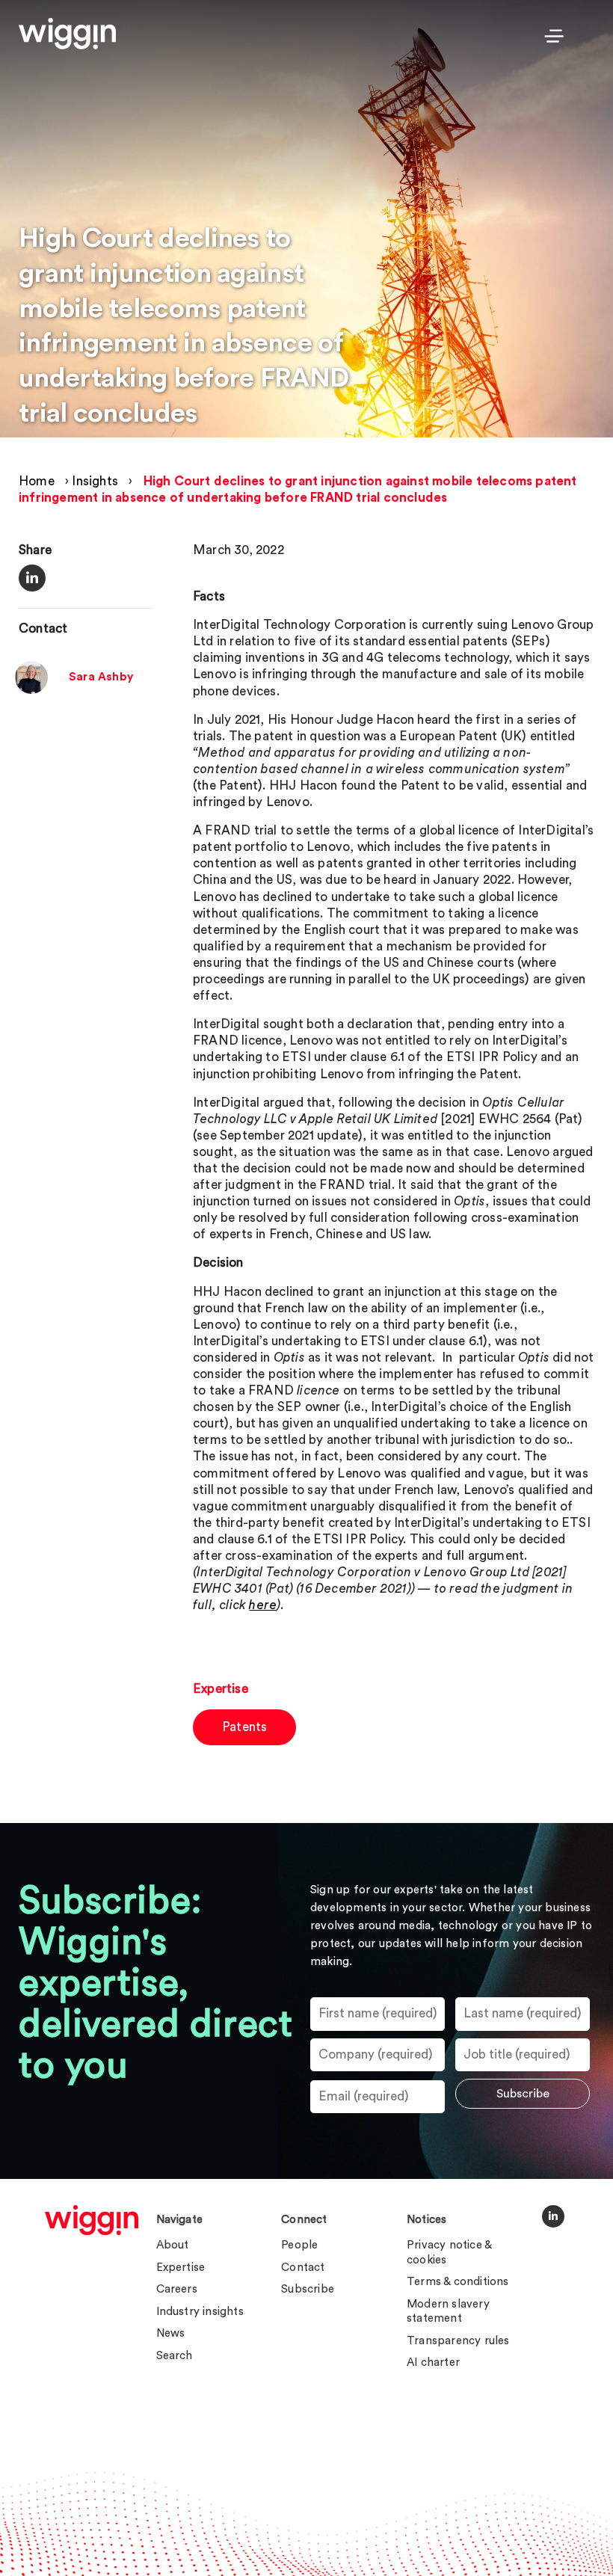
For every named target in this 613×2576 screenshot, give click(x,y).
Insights (95, 481)
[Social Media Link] (553, 2216)
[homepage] (92, 2220)
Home (37, 481)
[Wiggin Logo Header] (67, 34)
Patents (244, 1727)
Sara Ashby (101, 677)
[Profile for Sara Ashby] (31, 690)
